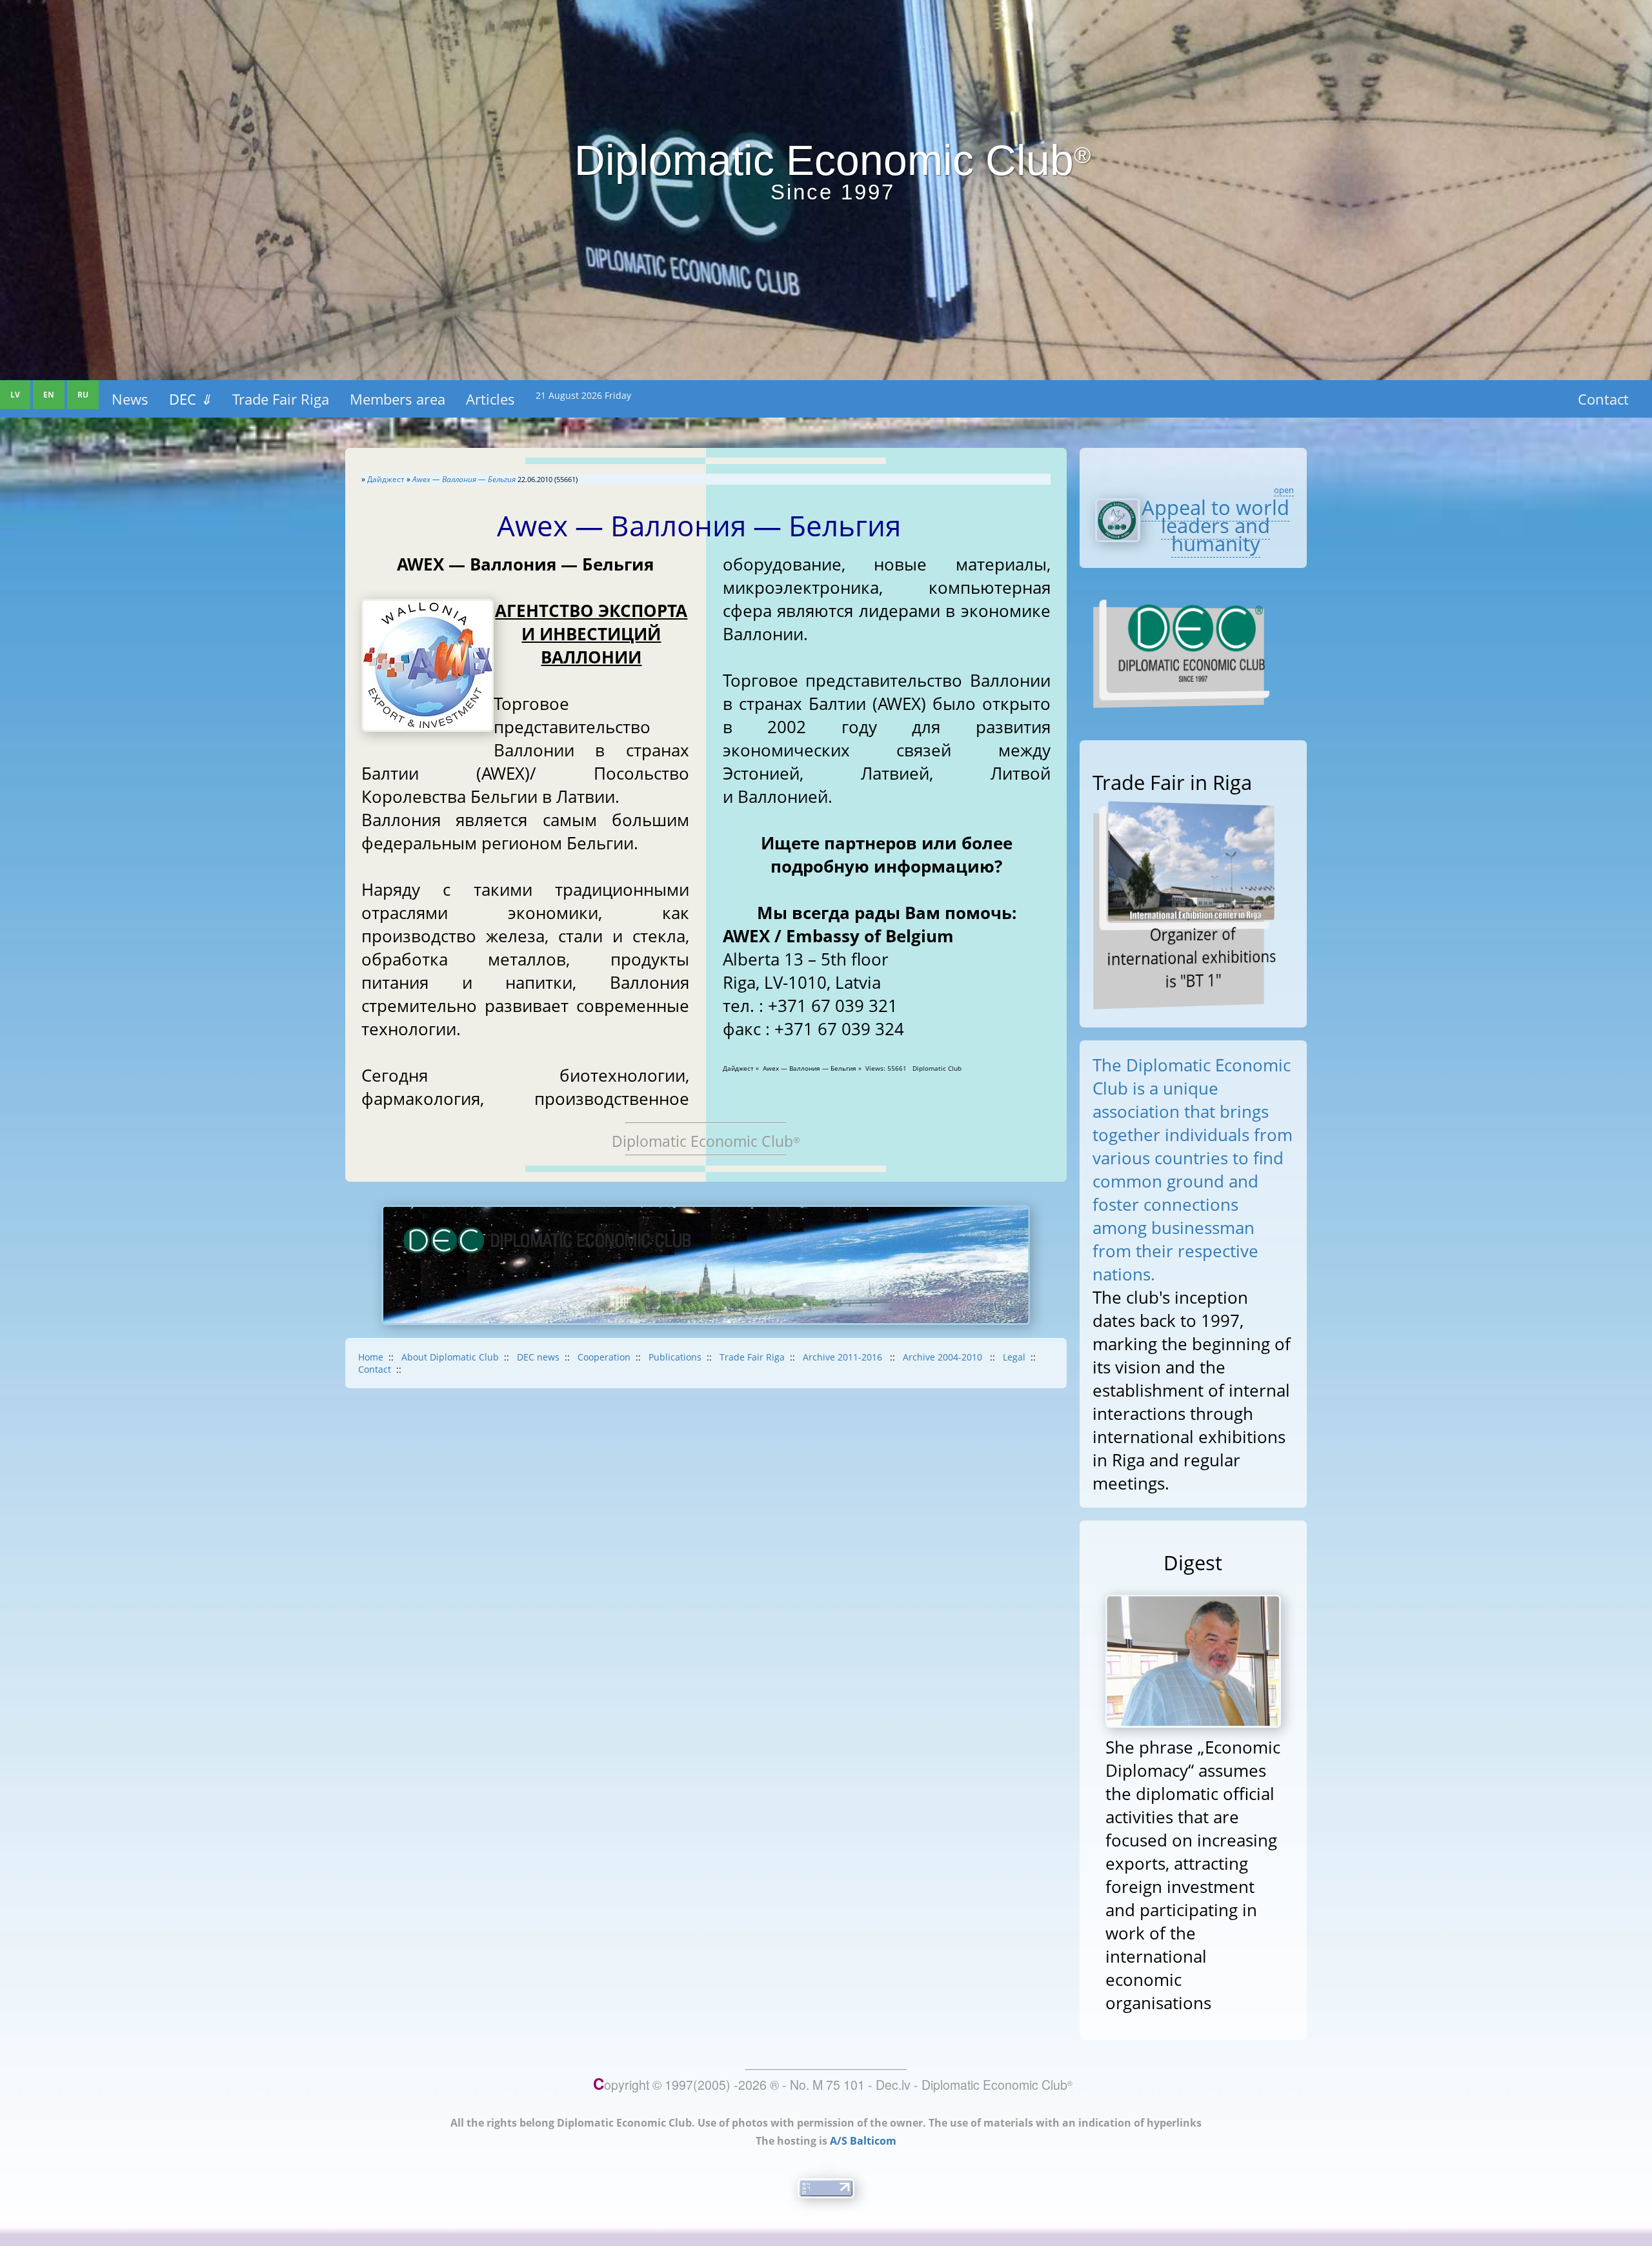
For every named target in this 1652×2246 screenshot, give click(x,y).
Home (371, 1357)
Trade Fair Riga (281, 399)
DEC (190, 399)
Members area (398, 399)
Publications (675, 1357)
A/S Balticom (863, 2141)
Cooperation (604, 1357)
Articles (490, 399)
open (1284, 490)
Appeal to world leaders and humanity (1215, 525)
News (130, 399)
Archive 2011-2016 (844, 1357)
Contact (1603, 399)
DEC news (538, 1357)
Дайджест (386, 479)
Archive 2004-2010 (944, 1357)
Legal (1014, 1357)
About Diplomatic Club (450, 1357)
